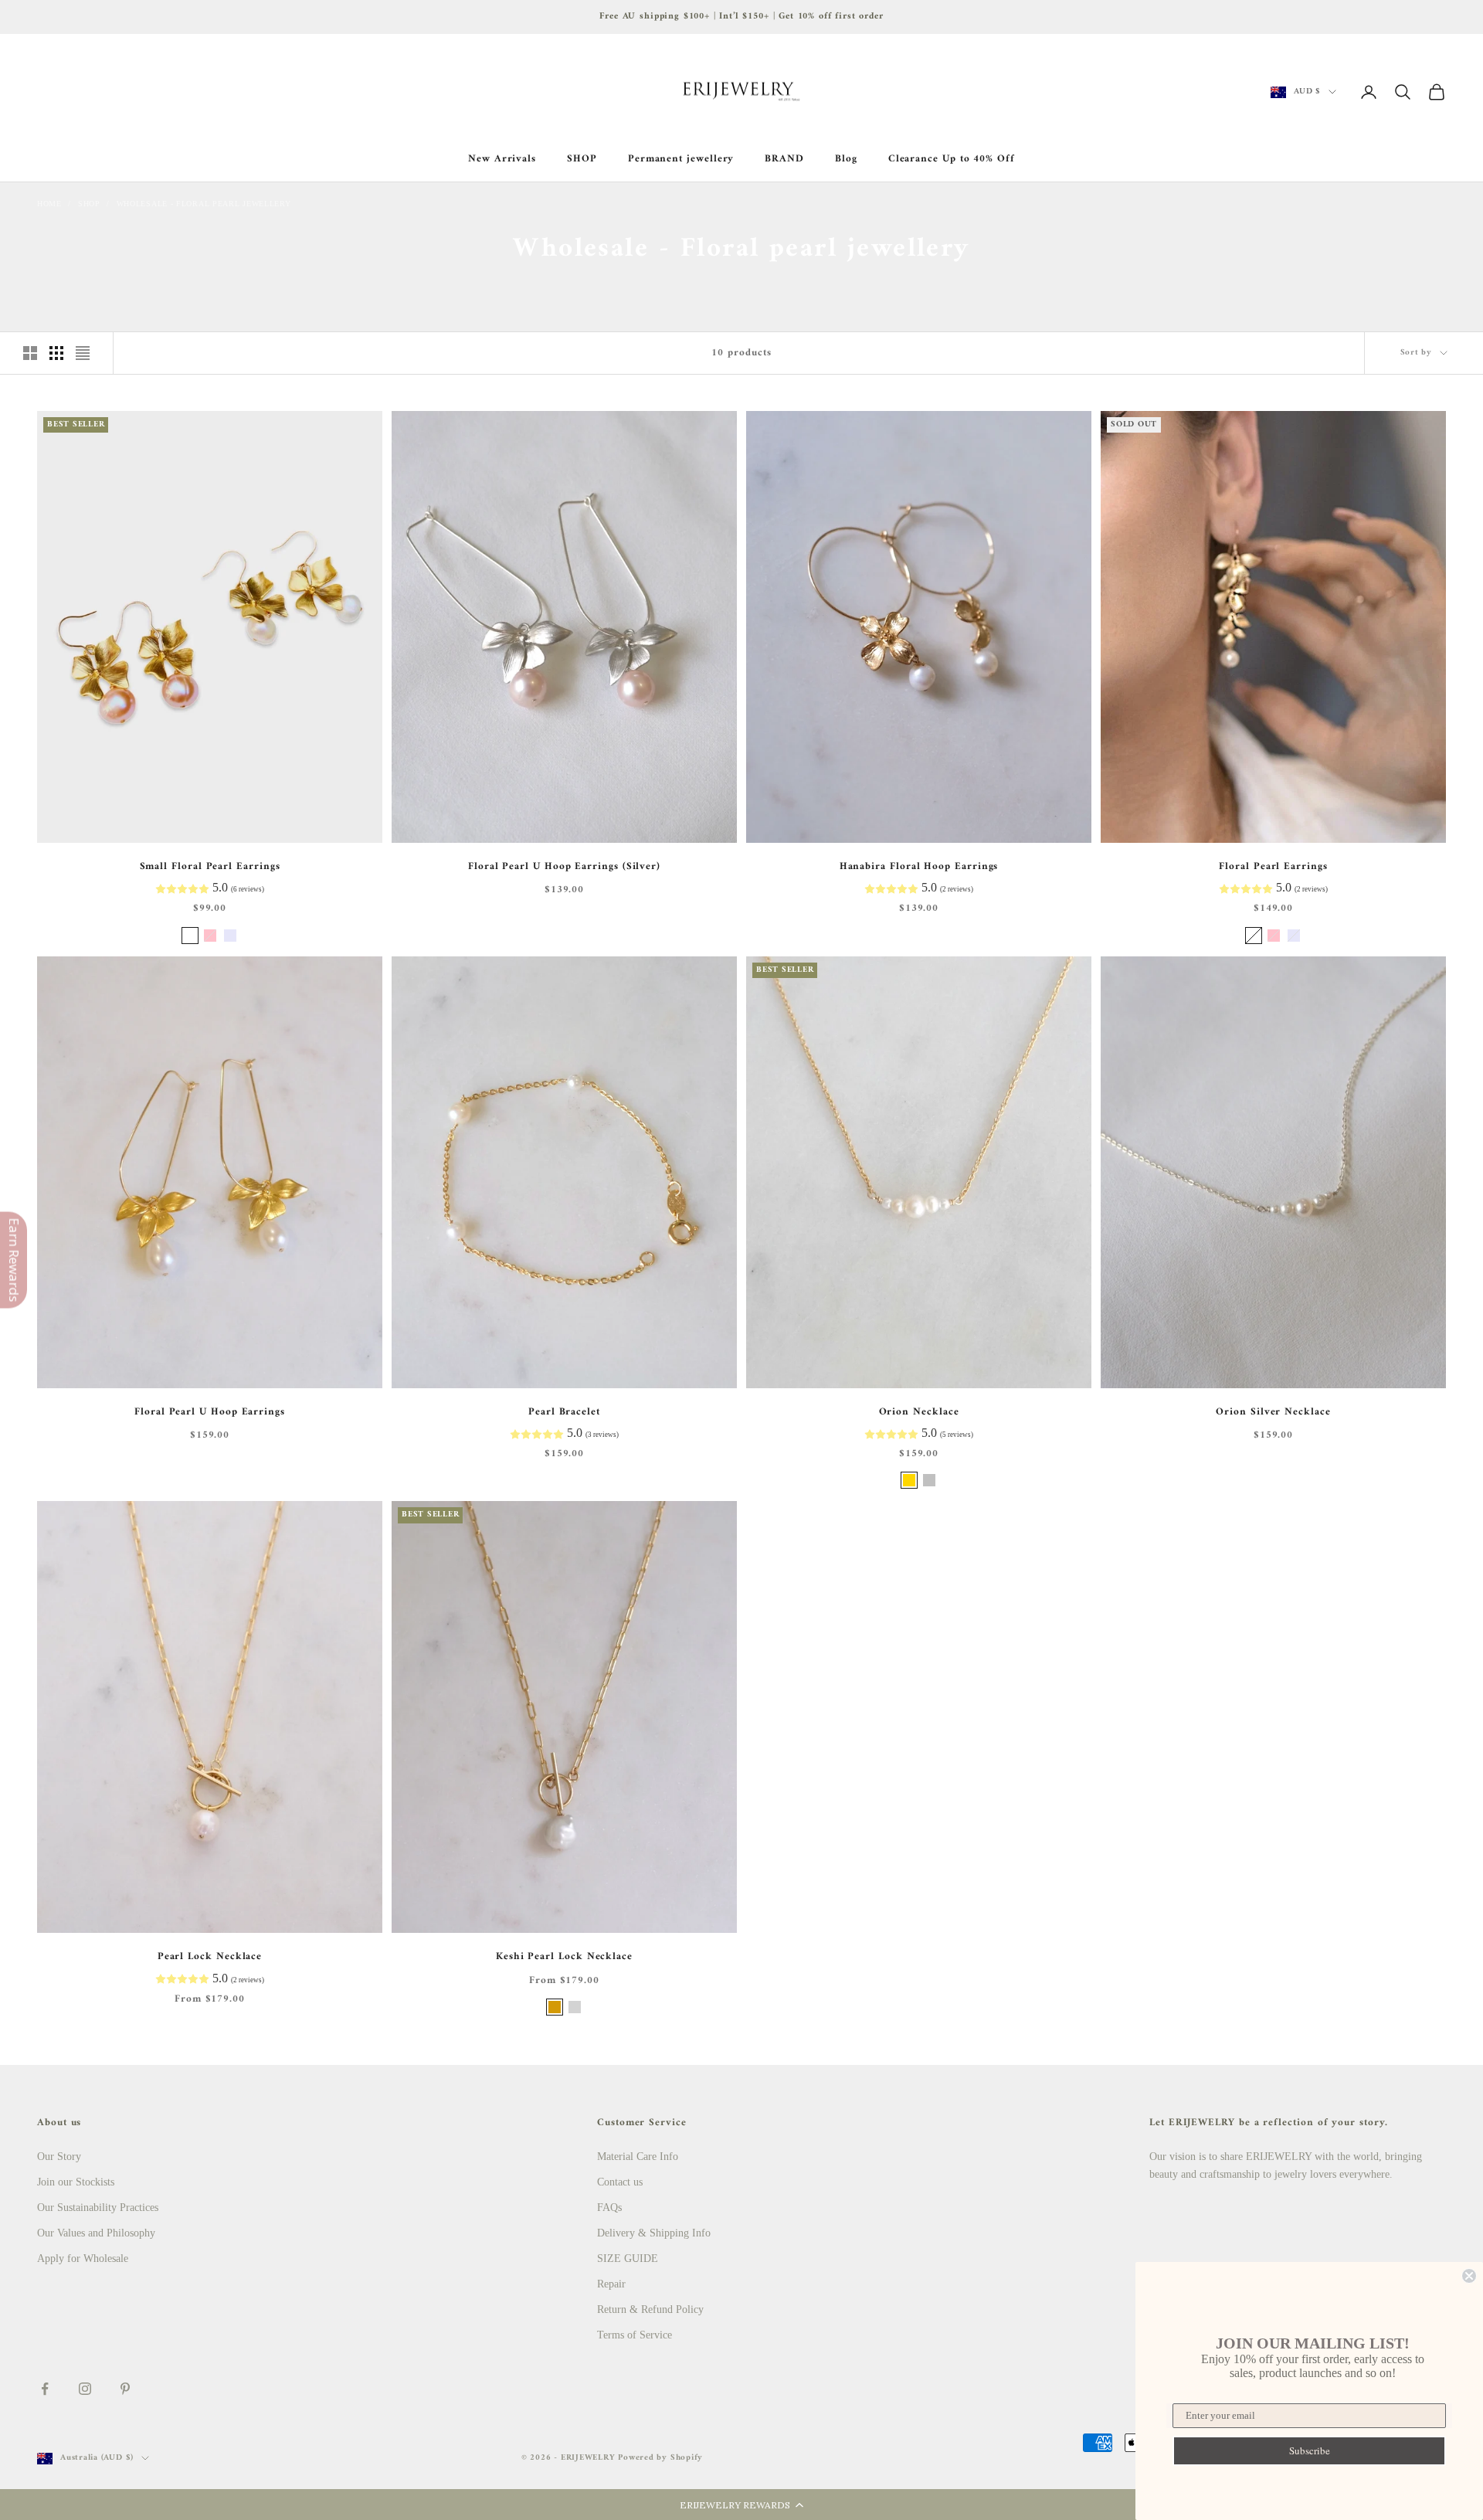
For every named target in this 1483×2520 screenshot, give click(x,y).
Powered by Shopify (660, 2458)
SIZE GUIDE (628, 2258)
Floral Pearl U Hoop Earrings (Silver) (564, 867)
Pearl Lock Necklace (210, 1957)
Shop (89, 204)
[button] (741, 2505)
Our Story (59, 2157)
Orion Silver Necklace (1273, 1412)
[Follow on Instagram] (85, 2389)
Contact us (620, 2182)
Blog (846, 159)
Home (49, 204)
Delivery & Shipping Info (654, 2233)
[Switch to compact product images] (83, 353)
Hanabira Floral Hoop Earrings (919, 867)
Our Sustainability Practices (98, 2208)
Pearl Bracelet (564, 1412)
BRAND (784, 159)
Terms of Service (635, 2335)
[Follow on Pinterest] (125, 2389)
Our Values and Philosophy (96, 2233)
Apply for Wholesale (83, 2258)
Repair (611, 2284)
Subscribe (1310, 2450)
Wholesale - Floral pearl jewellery (204, 204)
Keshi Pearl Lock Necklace (564, 1957)
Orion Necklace (919, 1412)
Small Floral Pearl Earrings (210, 867)
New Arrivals (502, 159)
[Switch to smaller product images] (56, 353)
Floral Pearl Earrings (1273, 867)
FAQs (609, 2208)
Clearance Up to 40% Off (952, 159)
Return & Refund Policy (650, 2309)
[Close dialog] (1469, 2276)
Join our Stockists (76, 2182)
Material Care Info (638, 2157)
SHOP (582, 159)
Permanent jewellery (681, 159)
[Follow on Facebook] (45, 2389)
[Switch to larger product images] (30, 353)
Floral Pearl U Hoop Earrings (210, 1412)
